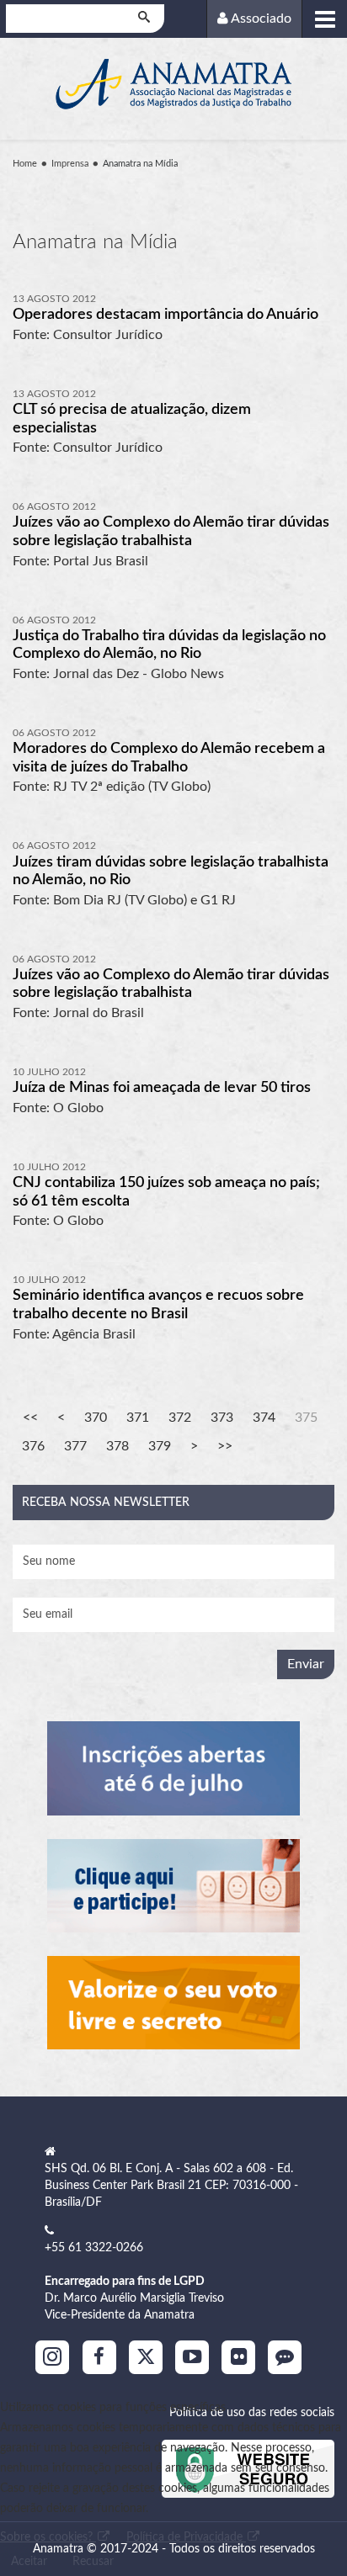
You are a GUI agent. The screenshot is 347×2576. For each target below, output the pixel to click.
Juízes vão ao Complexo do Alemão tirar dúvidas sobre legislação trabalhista (171, 532)
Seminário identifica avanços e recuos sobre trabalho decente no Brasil (158, 1305)
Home (25, 164)
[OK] (146, 19)
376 (33, 1446)
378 (117, 1446)
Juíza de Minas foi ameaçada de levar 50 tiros (162, 1088)
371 (138, 1418)
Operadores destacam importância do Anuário (165, 315)
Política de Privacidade (186, 2537)
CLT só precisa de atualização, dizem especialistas (132, 419)
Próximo (194, 1447)
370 (96, 1418)
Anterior (61, 1418)
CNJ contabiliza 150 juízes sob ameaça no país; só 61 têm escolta (166, 1192)
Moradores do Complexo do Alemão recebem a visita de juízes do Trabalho (169, 758)
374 (264, 1418)
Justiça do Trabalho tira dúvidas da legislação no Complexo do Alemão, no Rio (169, 645)
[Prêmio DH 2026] (173, 1768)
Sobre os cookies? (48, 2537)
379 (160, 1446)
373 (222, 1418)
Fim (225, 1447)
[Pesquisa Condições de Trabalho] (173, 1886)
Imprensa (70, 164)
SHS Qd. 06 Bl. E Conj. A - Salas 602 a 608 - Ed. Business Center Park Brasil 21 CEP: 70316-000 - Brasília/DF (171, 2186)
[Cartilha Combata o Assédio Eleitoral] (173, 2003)
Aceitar (29, 2562)
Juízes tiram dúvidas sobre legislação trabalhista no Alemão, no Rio (171, 872)
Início (30, 1418)
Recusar (93, 2562)
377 (75, 1446)
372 (180, 1418)
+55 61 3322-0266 (94, 2248)
